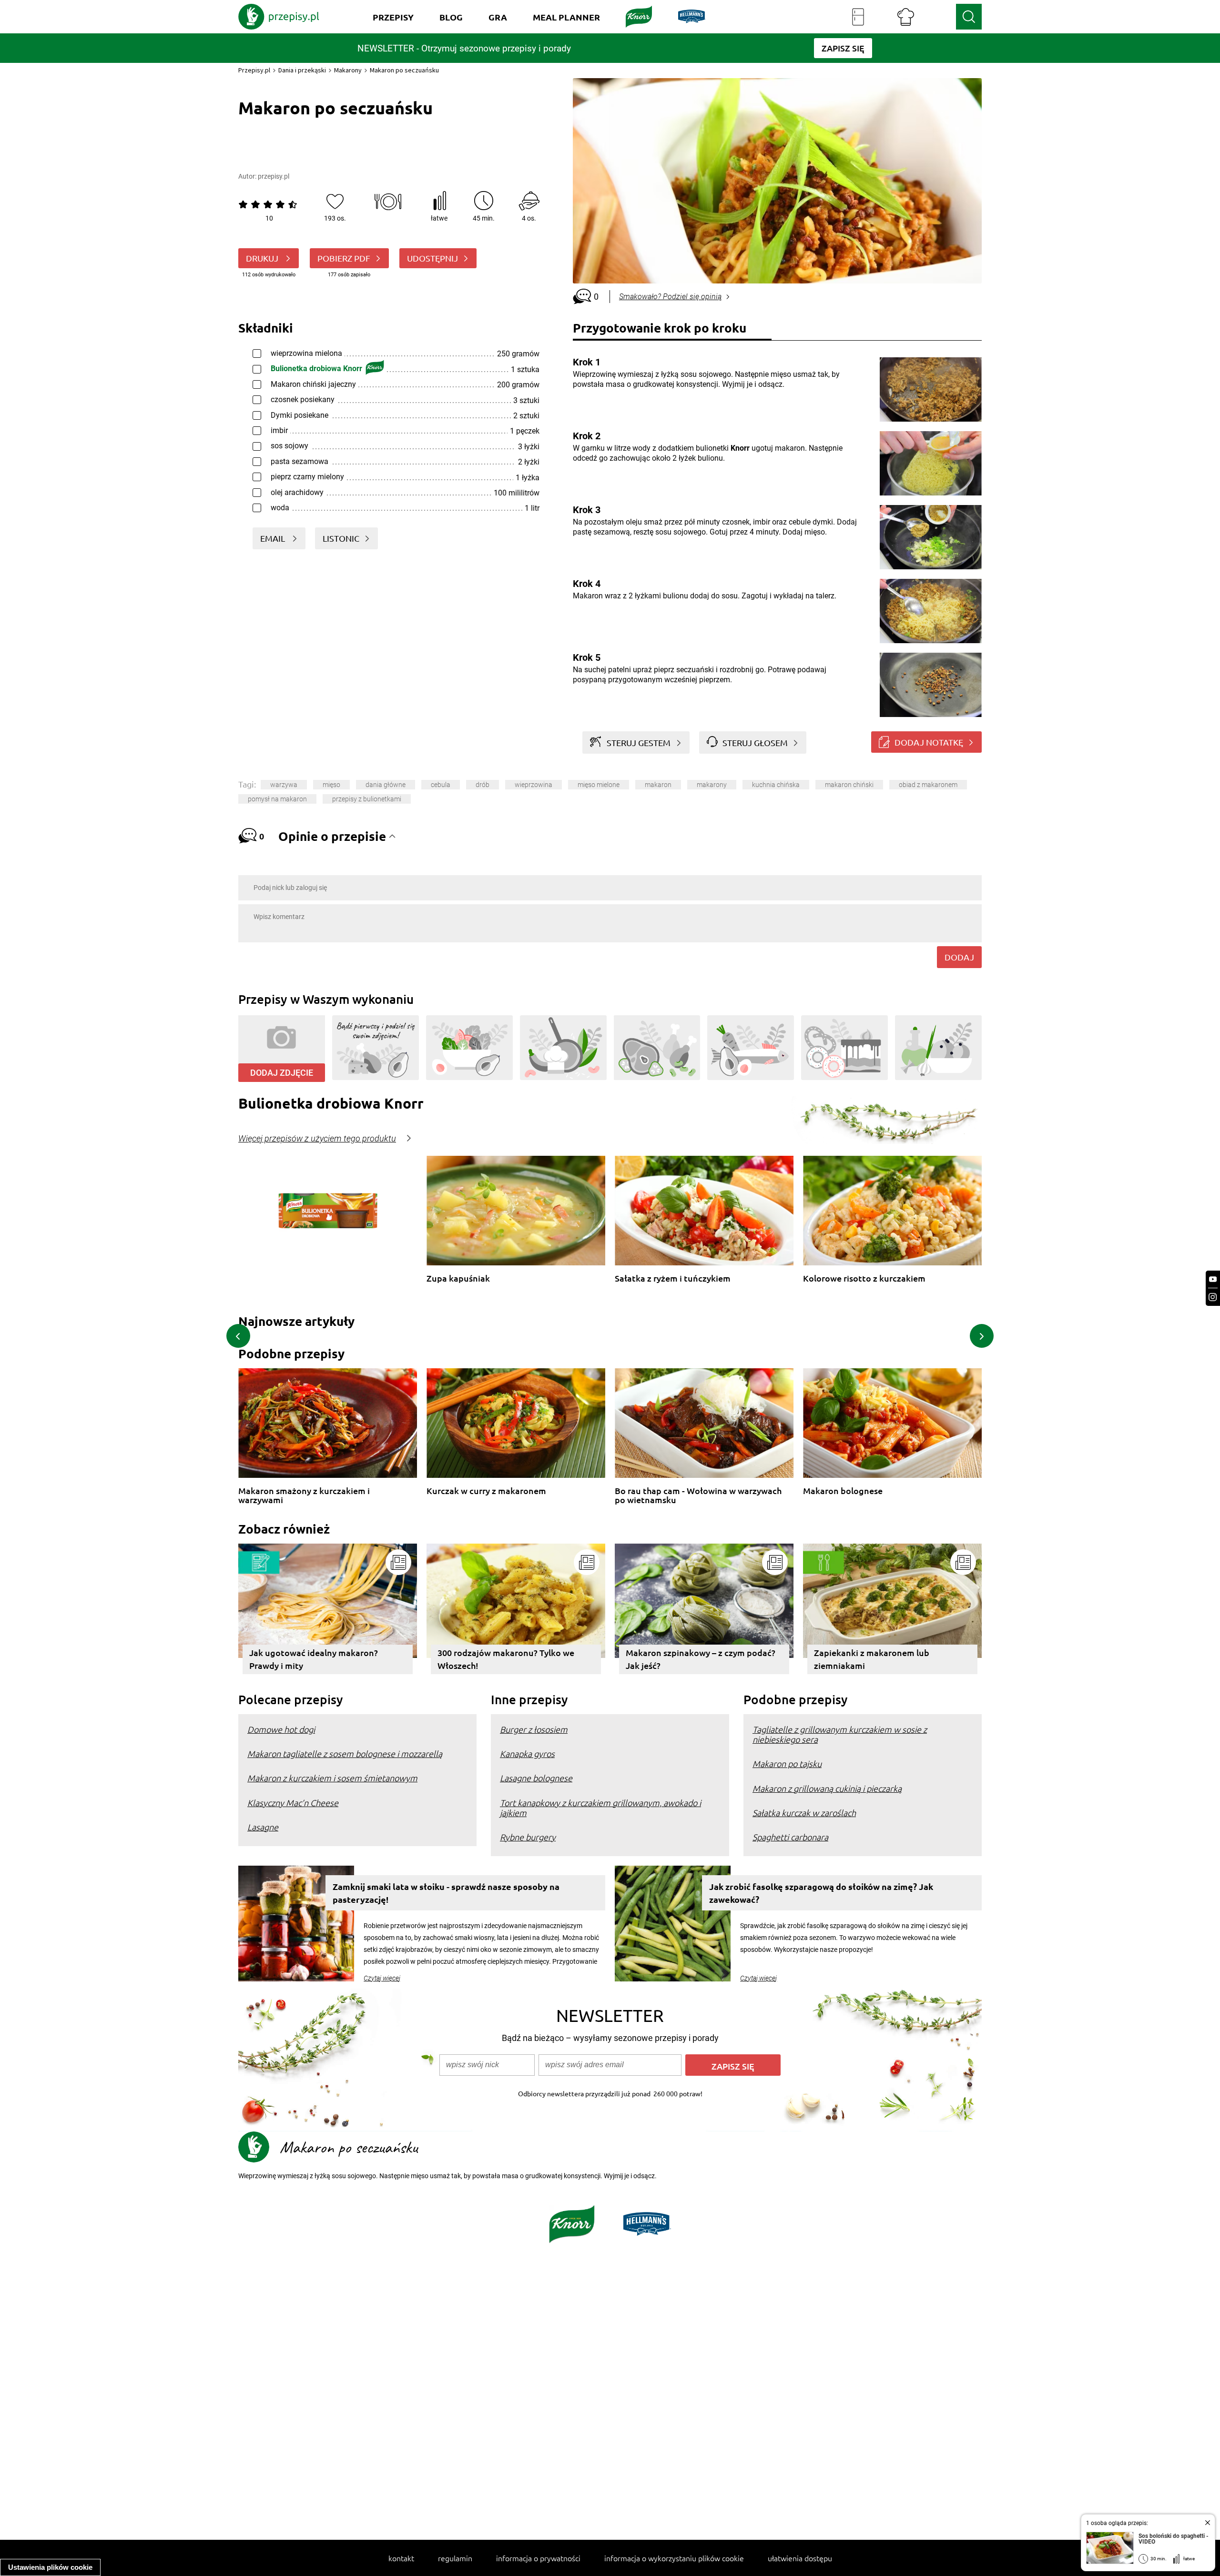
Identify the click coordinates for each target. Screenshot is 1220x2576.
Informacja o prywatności (538, 2558)
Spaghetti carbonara (790, 1837)
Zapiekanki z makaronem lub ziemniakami (872, 1659)
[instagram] (1213, 1297)
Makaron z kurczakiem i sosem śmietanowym (332, 1778)
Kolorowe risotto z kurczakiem (864, 1278)
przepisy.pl (274, 176)
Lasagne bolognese (536, 1778)
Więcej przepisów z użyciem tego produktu (317, 1139)
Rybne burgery (528, 1837)
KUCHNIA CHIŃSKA (776, 785)
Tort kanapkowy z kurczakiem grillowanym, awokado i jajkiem (600, 1808)
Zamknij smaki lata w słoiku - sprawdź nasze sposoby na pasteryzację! (446, 1893)
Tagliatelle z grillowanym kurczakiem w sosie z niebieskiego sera (840, 1734)
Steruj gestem (639, 742)
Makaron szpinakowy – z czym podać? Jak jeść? (701, 1659)
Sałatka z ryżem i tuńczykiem (673, 1278)
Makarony (348, 70)
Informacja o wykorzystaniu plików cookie (674, 2558)
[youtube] (1213, 1279)
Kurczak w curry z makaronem (486, 1491)
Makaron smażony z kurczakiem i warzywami (304, 1495)
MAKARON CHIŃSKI (849, 785)
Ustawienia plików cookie (50, 2567)
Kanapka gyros (527, 1753)
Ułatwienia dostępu (800, 2558)
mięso (331, 785)
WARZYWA (284, 785)
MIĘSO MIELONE (599, 785)
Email (274, 538)
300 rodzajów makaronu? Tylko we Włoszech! (506, 1659)
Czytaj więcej (382, 1978)
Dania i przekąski (302, 70)
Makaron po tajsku (787, 1763)
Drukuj (263, 258)
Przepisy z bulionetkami (367, 799)
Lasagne (263, 1827)
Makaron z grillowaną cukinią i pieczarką (827, 1788)
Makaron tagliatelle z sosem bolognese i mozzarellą (345, 1753)
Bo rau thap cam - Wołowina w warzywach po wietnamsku (698, 1495)
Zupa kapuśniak (458, 1278)
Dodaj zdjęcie (282, 1073)
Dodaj (959, 957)
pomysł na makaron (277, 799)
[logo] (279, 17)
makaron (658, 785)
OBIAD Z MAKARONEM (928, 785)
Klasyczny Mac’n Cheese (293, 1803)
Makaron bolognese (843, 1491)
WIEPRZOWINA (534, 785)
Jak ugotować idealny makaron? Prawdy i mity (314, 1659)
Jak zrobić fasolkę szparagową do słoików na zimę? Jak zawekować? (821, 1893)
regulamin (455, 2558)
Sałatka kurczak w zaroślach (804, 1813)
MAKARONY (712, 785)
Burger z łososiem (534, 1729)
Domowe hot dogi (281, 1729)
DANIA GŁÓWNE (386, 785)
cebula (441, 785)
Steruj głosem (755, 742)
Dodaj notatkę (929, 742)
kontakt (401, 2558)
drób (483, 785)
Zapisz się (733, 2066)
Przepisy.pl (254, 70)
